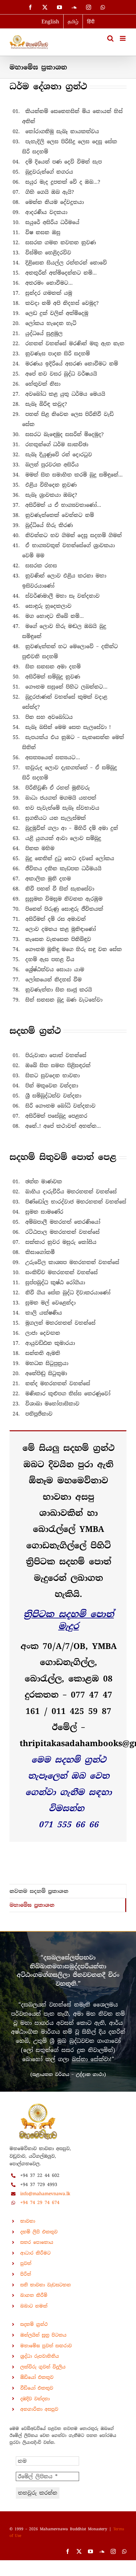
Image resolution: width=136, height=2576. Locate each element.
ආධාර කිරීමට (35, 2253)
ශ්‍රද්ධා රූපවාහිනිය (40, 2356)
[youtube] (90, 2551)
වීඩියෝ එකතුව (37, 2388)
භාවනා (28, 2221)
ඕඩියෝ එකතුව (37, 2377)
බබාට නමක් (34, 2306)
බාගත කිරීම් (34, 2295)
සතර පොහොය (37, 2242)
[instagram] (113, 2551)
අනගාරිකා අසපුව (39, 2409)
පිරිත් (26, 2274)
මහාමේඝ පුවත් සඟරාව (46, 2346)
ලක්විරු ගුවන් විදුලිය (43, 2367)
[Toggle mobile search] (110, 38)
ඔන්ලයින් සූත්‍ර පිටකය (43, 2335)
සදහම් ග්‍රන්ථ (34, 2324)
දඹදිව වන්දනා (35, 2399)
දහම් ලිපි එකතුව (39, 2232)
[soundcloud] (102, 2551)
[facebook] (68, 2551)
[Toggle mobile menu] (123, 38)
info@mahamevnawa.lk (45, 2194)
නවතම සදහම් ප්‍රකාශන (39, 1891)
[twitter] (79, 2551)
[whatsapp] (124, 2551)
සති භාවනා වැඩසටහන (46, 2285)
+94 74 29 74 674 (40, 2202)
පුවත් (26, 2263)
